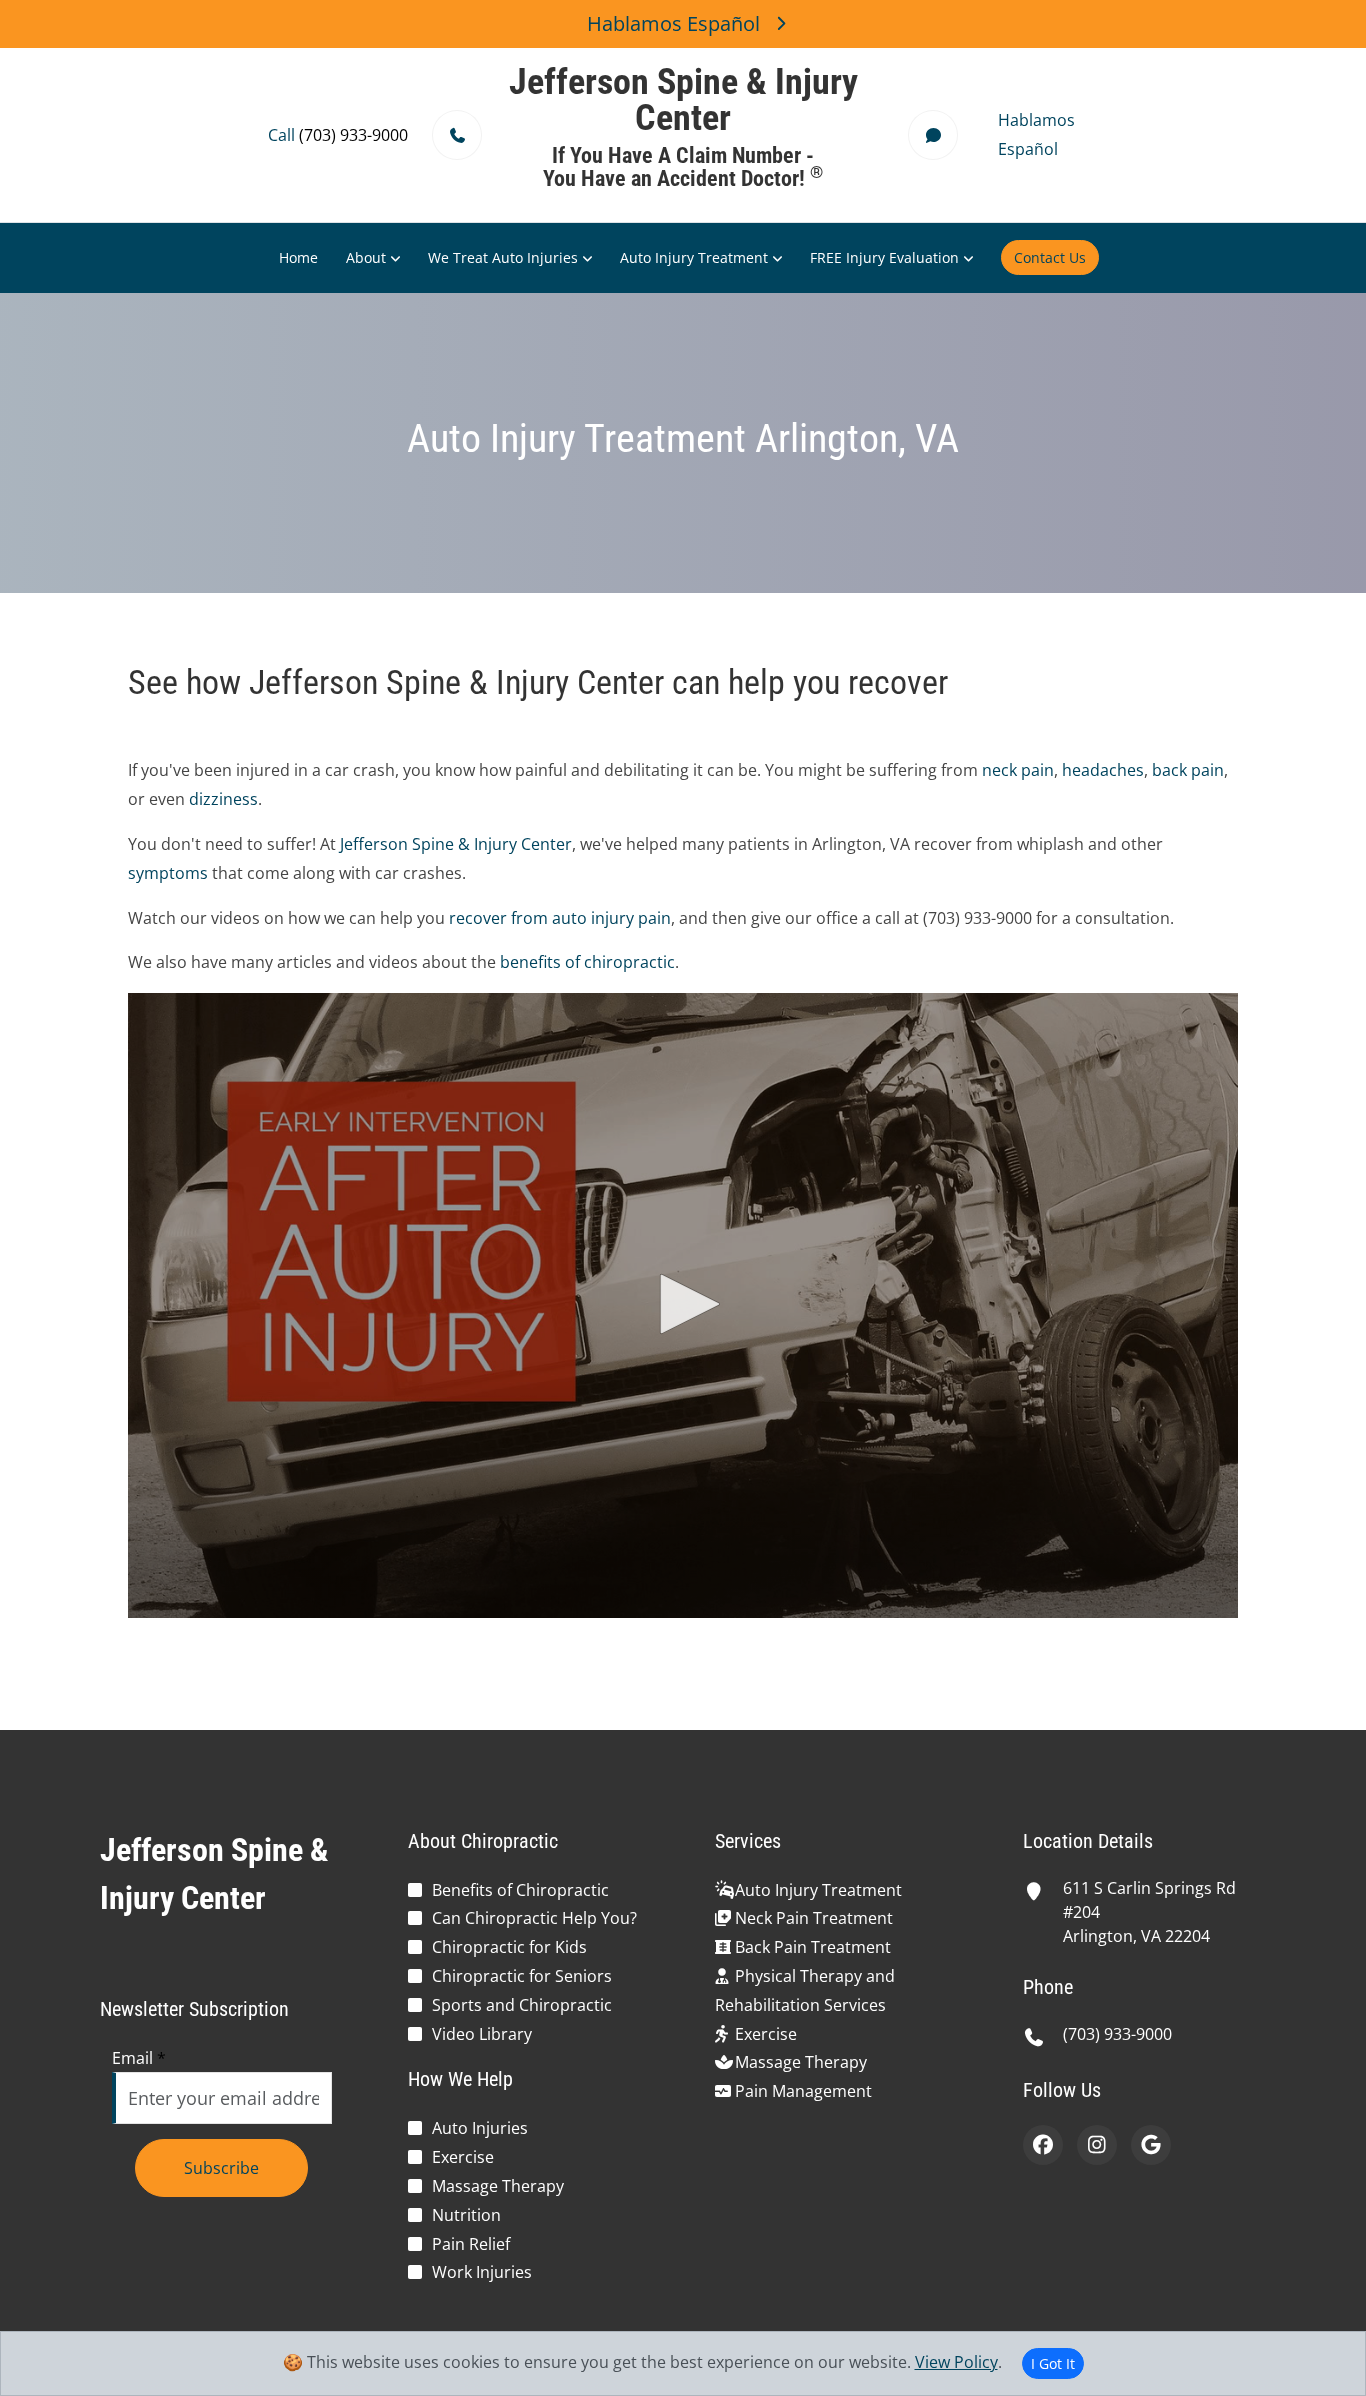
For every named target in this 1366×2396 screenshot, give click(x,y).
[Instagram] (1097, 2145)
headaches (1103, 770)
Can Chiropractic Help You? (534, 1918)
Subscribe (221, 2168)
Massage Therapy (498, 2186)
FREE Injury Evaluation (884, 257)
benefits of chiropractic (587, 962)
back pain (1188, 770)
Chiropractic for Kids (509, 1947)
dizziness (223, 799)
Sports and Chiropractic (522, 2005)
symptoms (168, 873)
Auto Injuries (480, 2128)
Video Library (482, 2034)
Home (298, 257)
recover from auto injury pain (560, 918)
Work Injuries (482, 2272)
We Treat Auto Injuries (503, 257)
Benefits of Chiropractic (520, 1890)
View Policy (956, 2362)
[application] (683, 1305)
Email (139, 2058)
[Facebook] (1043, 2145)
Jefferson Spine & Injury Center (456, 844)
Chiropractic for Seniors (522, 1976)
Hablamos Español (673, 23)
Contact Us (1050, 257)
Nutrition (466, 2215)
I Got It (1053, 2363)
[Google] (1151, 2145)
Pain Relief (471, 2244)
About (366, 257)
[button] (683, 1304)
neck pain (1018, 770)
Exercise (463, 2157)
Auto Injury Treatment (694, 257)
